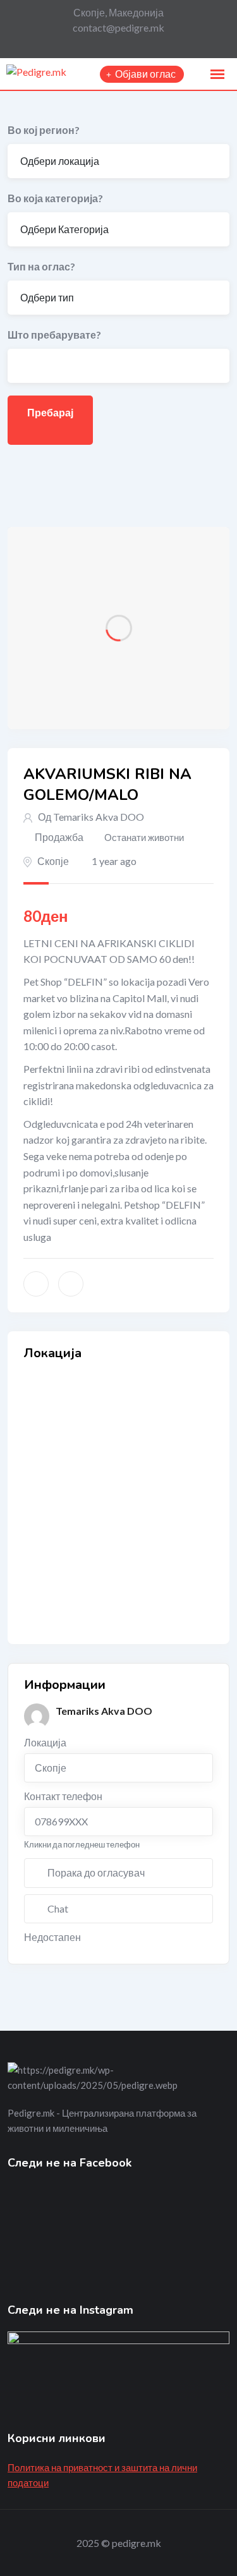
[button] (217, 75)
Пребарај (50, 412)
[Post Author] (37, 1716)
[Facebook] (115, 45)
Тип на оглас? (41, 266)
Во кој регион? (44, 130)
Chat (58, 1908)
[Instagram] (136, 45)
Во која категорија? (55, 198)
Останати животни (144, 837)
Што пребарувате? (54, 335)
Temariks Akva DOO (99, 817)
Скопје (53, 861)
